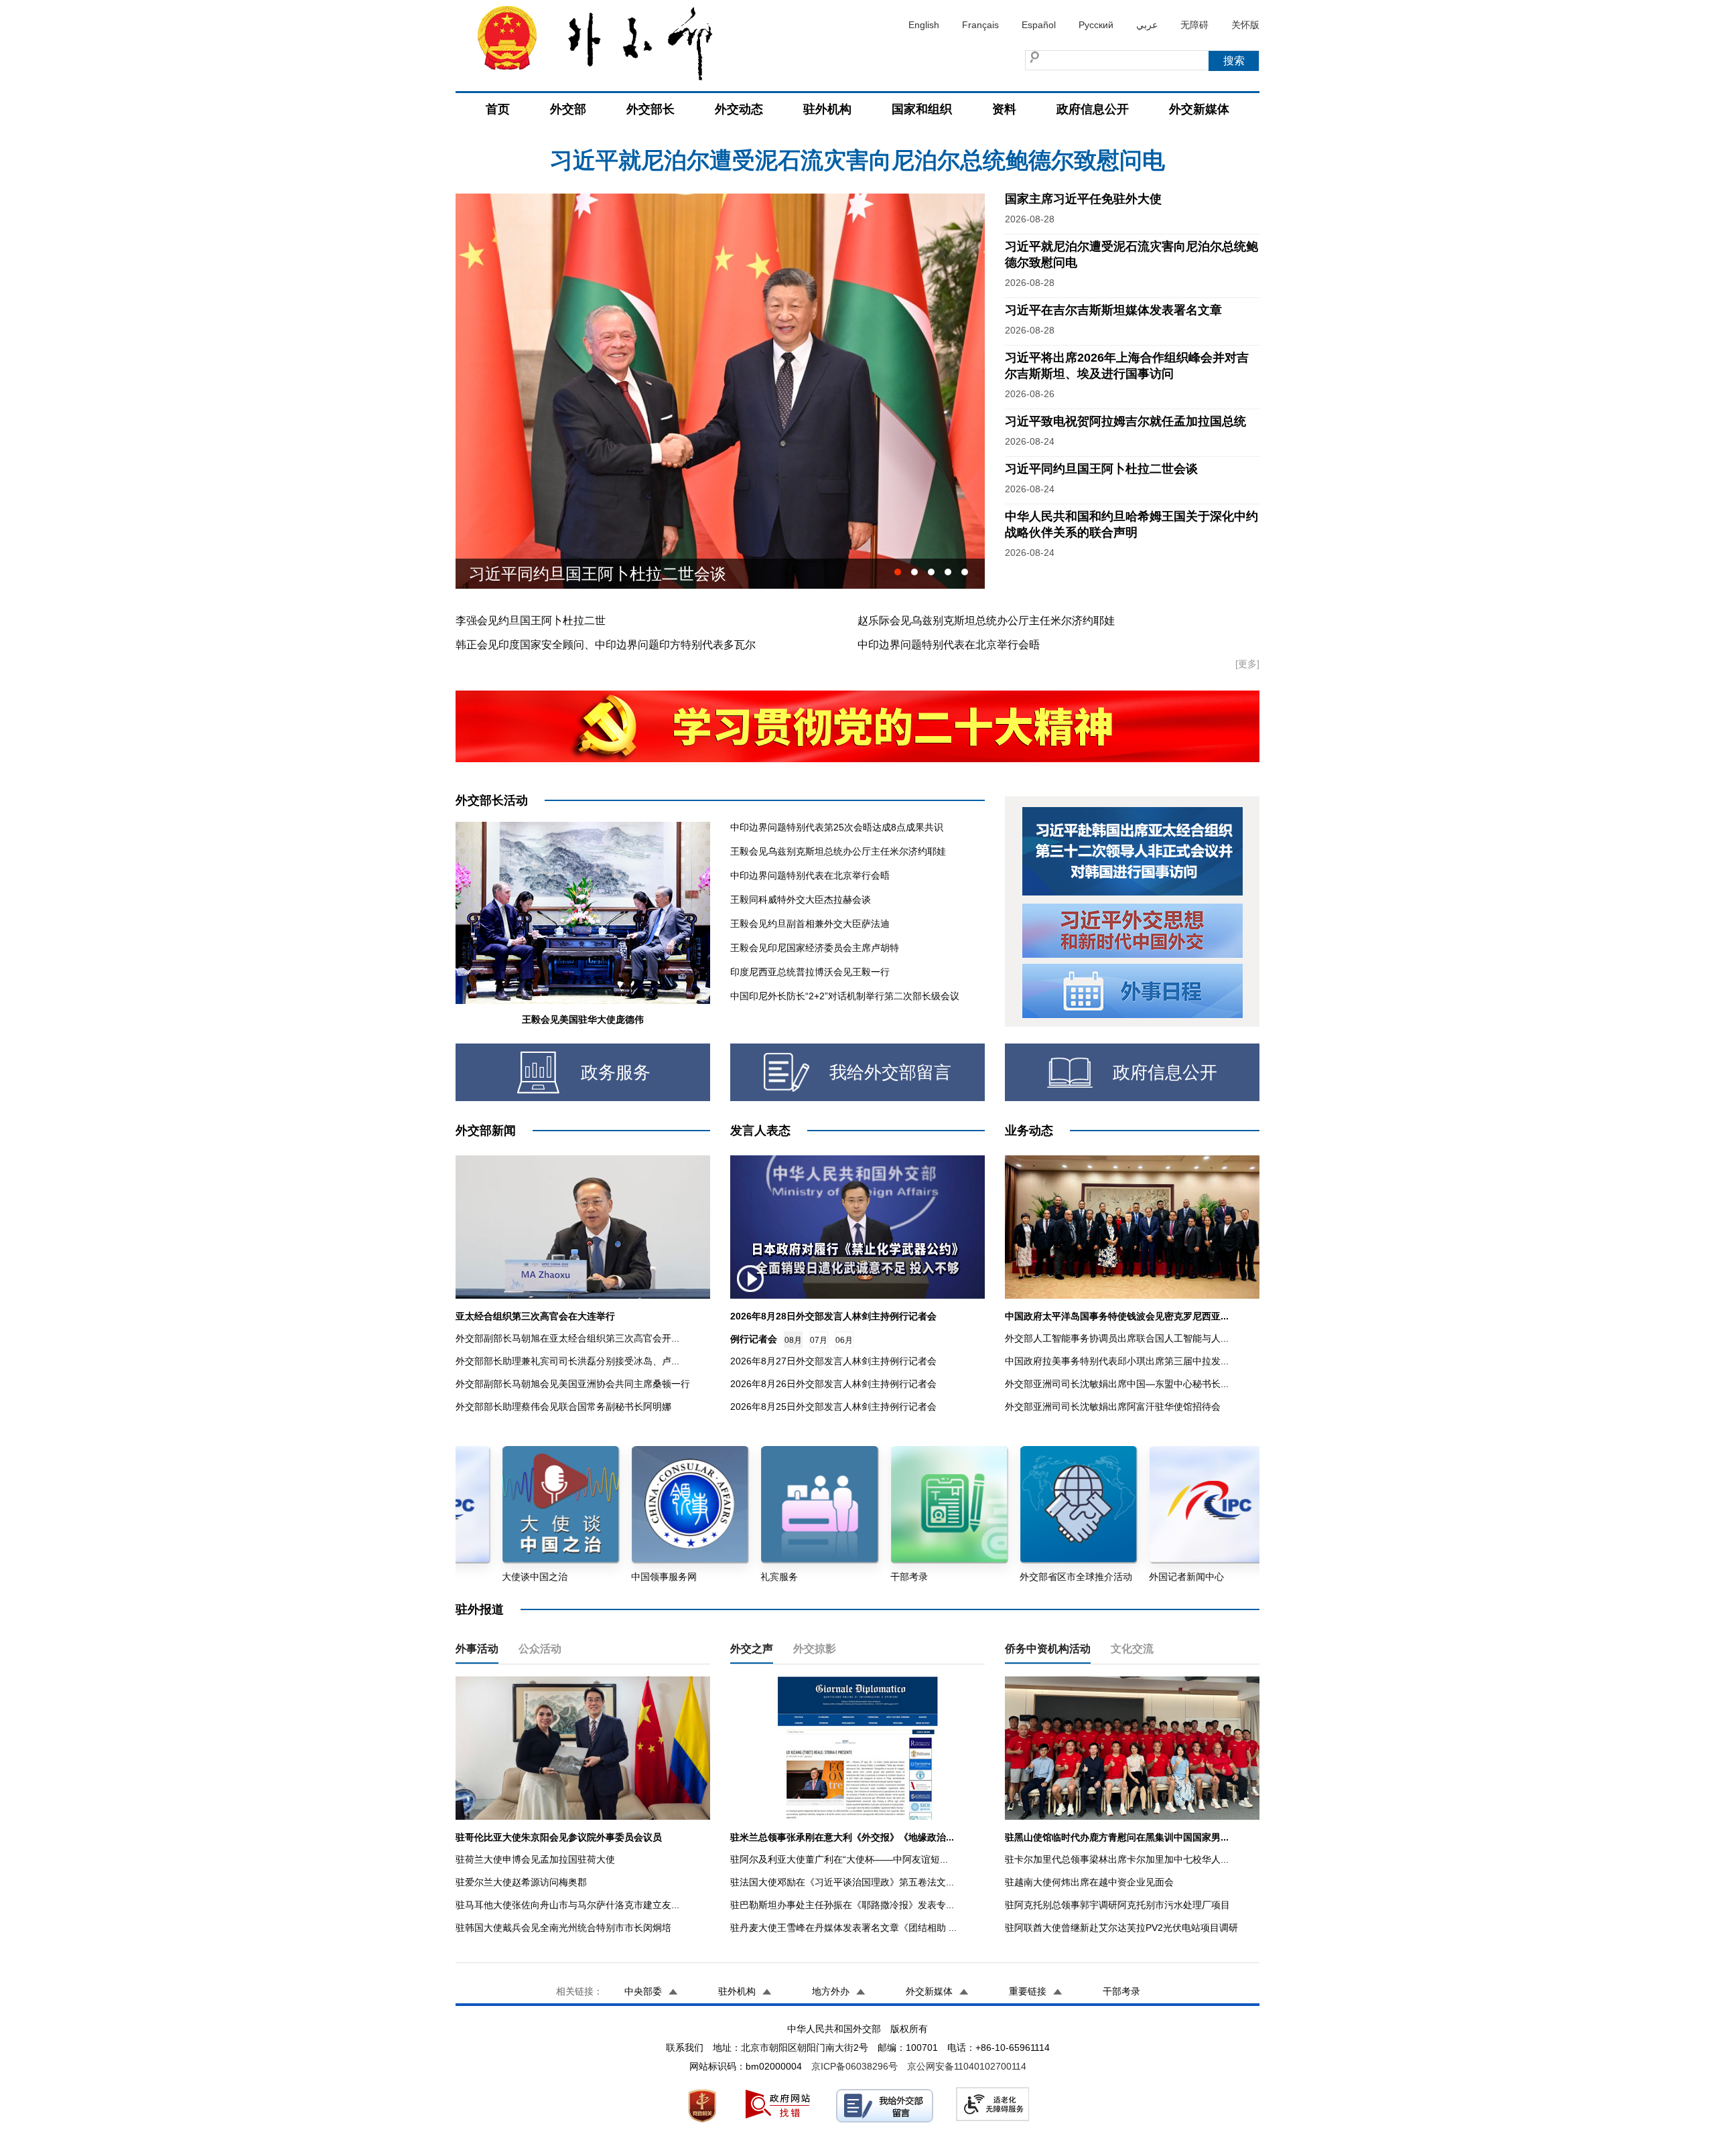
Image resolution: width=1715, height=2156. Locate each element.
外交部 (568, 109)
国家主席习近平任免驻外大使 (1083, 199)
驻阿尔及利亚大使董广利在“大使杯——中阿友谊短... (839, 1859)
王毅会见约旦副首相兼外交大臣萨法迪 (810, 924)
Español (1039, 25)
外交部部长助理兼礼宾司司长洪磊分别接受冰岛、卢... (567, 1361)
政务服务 (616, 1072)
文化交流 (1132, 1649)
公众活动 (540, 1649)
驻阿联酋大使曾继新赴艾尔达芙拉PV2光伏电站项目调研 (1121, 1928)
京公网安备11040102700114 (967, 2066)
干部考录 (1121, 1991)
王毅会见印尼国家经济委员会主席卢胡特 (815, 948)
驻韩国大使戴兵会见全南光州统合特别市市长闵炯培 (563, 1928)
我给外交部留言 (890, 1072)
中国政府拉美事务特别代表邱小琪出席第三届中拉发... (1117, 1361)
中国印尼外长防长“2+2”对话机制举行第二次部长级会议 (845, 996)
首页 (498, 109)
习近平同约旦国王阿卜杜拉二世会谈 (1101, 469)
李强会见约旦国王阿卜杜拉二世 (531, 621)
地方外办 (831, 1991)
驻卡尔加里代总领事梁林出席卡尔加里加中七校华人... (1117, 1859)
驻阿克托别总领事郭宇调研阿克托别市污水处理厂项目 (1117, 1905)
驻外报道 (480, 1609)
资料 (1004, 109)
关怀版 (1245, 25)
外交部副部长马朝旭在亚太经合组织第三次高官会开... (567, 1338)
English (924, 25)
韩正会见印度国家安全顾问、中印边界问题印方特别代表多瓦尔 (606, 645)
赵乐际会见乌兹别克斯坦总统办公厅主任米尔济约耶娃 (986, 621)
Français (980, 25)
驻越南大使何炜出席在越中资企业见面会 (1089, 1882)
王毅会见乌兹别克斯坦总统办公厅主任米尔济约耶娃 (838, 851)
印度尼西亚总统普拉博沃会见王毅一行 (810, 972)
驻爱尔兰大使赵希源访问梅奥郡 (521, 1882)
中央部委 (643, 1991)
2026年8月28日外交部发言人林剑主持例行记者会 (833, 1316)
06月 (844, 1340)
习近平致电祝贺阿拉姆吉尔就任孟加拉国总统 (1125, 421)
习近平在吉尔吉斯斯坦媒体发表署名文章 (857, 160)
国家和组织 (922, 109)
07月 (819, 1340)
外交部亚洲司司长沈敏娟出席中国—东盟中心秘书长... (1117, 1384)
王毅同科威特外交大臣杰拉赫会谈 (801, 900)
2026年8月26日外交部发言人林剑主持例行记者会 (833, 1384)
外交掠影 (815, 1649)
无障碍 (1194, 25)
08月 (793, 1340)
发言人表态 (760, 1131)
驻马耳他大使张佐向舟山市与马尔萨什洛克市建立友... (567, 1905)
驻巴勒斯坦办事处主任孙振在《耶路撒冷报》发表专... (842, 1905)
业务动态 (1029, 1131)
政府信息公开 (1093, 109)
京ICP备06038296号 (854, 2066)
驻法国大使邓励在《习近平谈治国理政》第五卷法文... (842, 1882)
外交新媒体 (1199, 109)
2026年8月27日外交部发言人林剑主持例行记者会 (833, 1361)
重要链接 (1028, 1991)
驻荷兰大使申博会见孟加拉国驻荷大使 (535, 1859)
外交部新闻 (486, 1131)
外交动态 (739, 109)
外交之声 (752, 1649)
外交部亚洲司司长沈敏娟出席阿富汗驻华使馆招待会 (1113, 1407)
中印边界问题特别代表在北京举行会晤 (949, 645)
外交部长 (650, 109)
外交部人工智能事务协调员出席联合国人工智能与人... (1117, 1338)
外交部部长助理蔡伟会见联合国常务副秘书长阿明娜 (563, 1407)
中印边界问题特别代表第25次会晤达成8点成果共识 (837, 827)
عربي (1147, 25)
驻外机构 (827, 109)
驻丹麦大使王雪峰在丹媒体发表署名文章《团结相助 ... (843, 1928)
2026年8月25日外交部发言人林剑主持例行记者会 (833, 1407)
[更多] (1247, 664)
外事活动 (477, 1649)
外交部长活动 (492, 800)
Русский (1096, 25)
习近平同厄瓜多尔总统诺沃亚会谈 (590, 574)
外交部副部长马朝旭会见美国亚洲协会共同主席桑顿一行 (573, 1384)
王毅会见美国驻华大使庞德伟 (583, 1019)
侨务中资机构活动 (1048, 1649)
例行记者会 (754, 1339)
